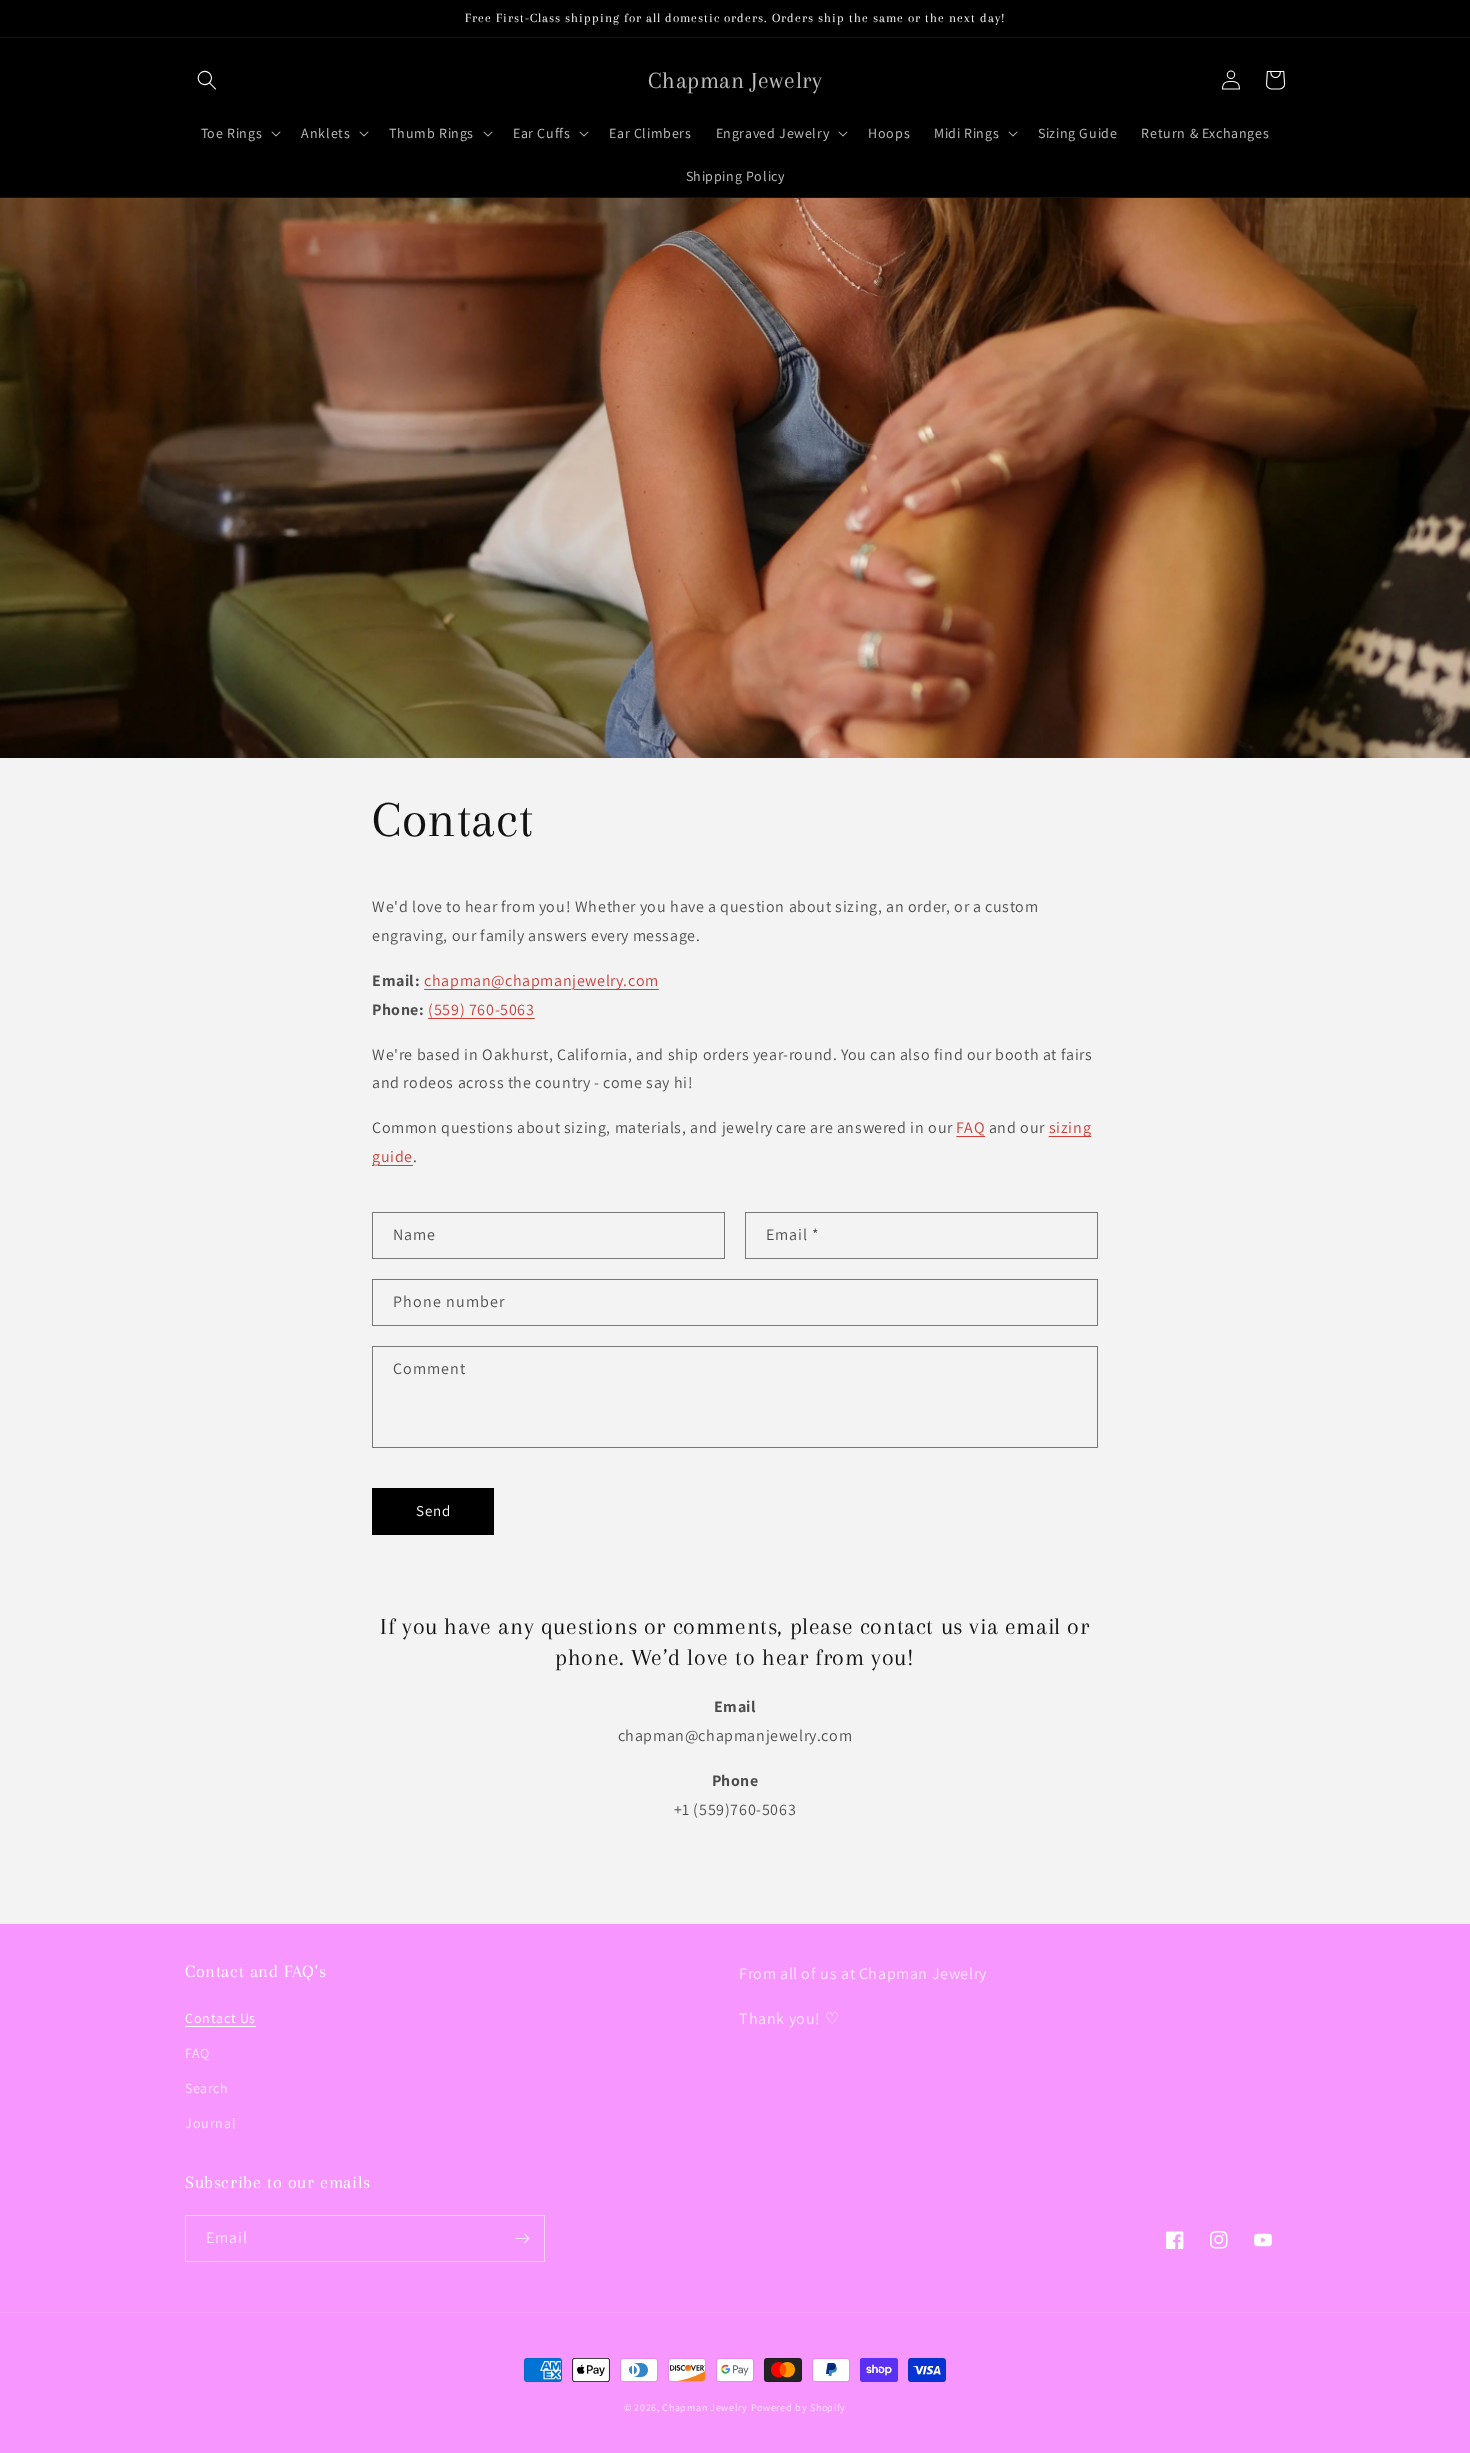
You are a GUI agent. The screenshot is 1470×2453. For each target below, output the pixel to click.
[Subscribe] (522, 2238)
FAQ (970, 1127)
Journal (210, 2123)
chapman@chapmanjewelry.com (541, 980)
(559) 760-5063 (481, 1009)
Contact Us (220, 2018)
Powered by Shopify (799, 2407)
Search (207, 2088)
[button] (207, 80)
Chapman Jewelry (705, 2407)
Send (433, 1510)
